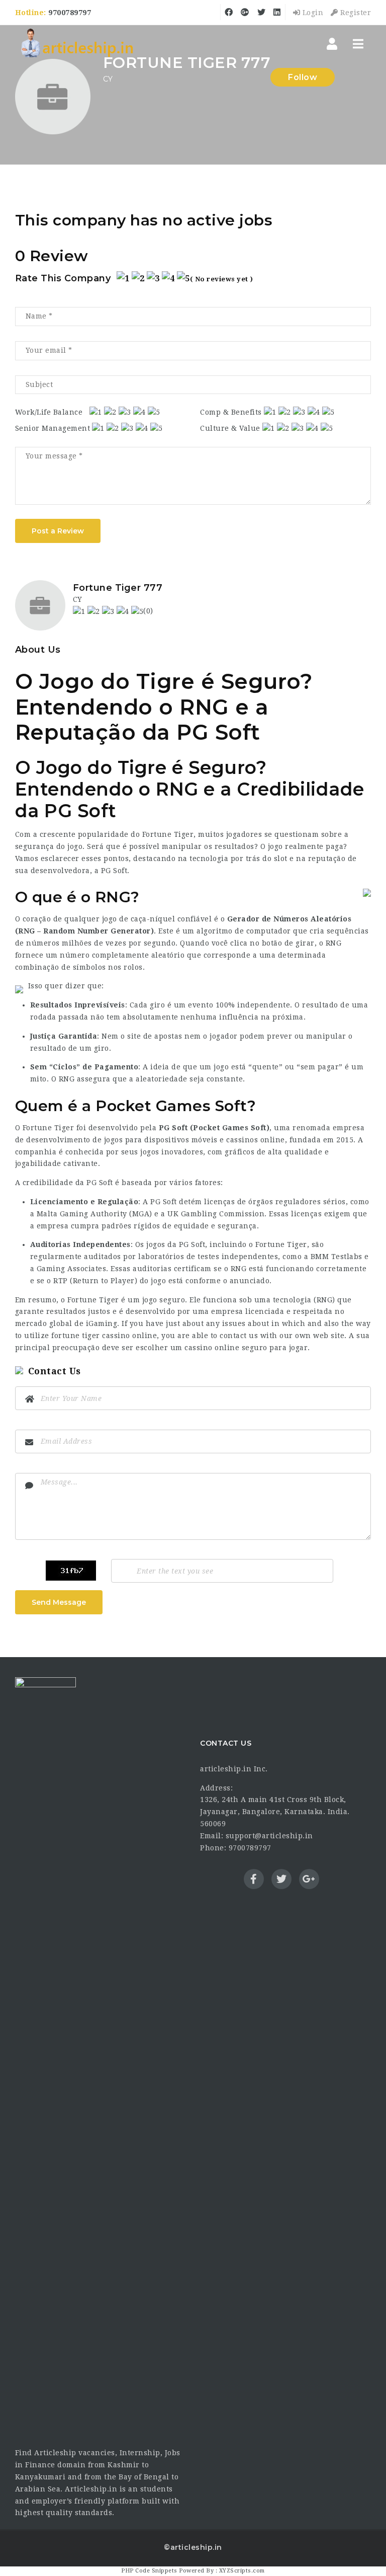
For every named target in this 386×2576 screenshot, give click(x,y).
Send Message (59, 1602)
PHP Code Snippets (149, 2571)
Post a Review (58, 531)
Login (312, 13)
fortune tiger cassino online (104, 1336)
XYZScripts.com (242, 2571)
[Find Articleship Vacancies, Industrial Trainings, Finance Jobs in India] (77, 44)
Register (355, 13)
